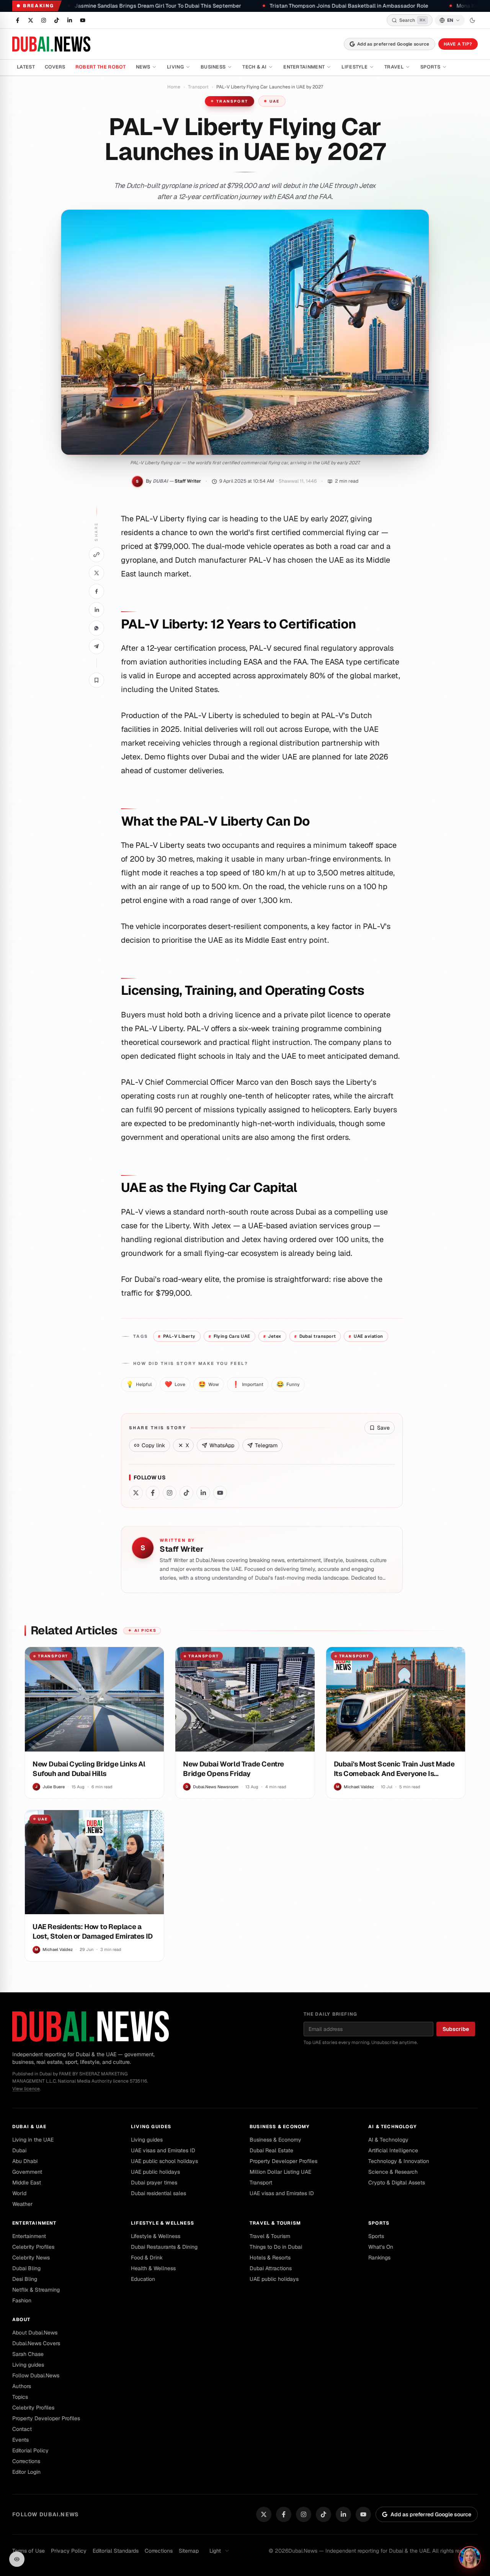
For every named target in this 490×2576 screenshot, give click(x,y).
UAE (275, 101)
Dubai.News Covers (36, 2343)
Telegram (266, 1445)
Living (175, 67)
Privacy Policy (69, 2551)
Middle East (27, 2183)
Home (174, 87)
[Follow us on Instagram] (170, 1493)
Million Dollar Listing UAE (280, 2172)
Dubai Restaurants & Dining (164, 2247)
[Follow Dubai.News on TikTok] (57, 20)
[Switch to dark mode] (472, 20)
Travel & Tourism (275, 2223)
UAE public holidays (155, 2172)
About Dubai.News (35, 2333)
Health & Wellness (153, 2268)
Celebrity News (31, 2258)
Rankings (379, 2258)
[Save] (96, 680)
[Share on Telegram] (96, 646)
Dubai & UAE (29, 2127)
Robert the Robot (101, 67)
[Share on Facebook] (96, 591)
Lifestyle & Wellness (163, 2223)
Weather (22, 2204)
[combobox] (220, 2551)
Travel (394, 67)
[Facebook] (284, 2514)
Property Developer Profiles (283, 2161)
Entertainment (304, 67)
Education (143, 2279)
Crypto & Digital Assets (397, 2183)
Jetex (272, 1336)
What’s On (381, 2247)
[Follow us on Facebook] (153, 1493)
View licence (26, 2089)
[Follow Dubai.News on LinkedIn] (70, 20)
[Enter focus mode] (17, 2559)
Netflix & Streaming (36, 2290)
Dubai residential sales (158, 2193)
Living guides (151, 2127)
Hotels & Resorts (270, 2258)
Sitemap (189, 2551)
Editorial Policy (30, 2450)
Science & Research (393, 2172)
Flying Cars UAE (229, 1336)
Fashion (22, 2300)
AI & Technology (393, 2127)
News (143, 67)
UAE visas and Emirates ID (163, 2150)
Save (383, 1428)
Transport (198, 87)
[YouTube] (363, 2514)
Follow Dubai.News (36, 2375)
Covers (55, 67)
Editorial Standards (116, 2551)
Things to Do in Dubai (276, 2247)
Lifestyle (354, 67)
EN (450, 20)
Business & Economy (280, 2127)
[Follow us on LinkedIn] (203, 1493)
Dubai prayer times (154, 2183)
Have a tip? (458, 44)
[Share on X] (96, 573)
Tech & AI (254, 67)
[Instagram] (304, 2514)
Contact (22, 2429)
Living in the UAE (33, 2140)
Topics (20, 2397)
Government (27, 2172)
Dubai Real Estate (271, 2150)
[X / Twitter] (264, 2514)
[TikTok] (323, 2514)
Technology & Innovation (399, 2161)
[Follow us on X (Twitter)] (136, 1493)
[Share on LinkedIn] (96, 610)
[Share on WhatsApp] (96, 628)
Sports (430, 67)
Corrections (26, 2461)
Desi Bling (25, 2279)
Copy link (153, 1445)
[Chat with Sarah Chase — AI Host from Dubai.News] (470, 2557)
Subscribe (456, 2029)
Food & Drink (147, 2258)
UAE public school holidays (164, 2161)
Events (20, 2440)
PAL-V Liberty (177, 1336)
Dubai (19, 2150)
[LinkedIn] (343, 2514)
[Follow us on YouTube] (220, 1493)
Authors (22, 2386)
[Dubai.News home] (51, 44)
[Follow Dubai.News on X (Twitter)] (31, 20)
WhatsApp (222, 1445)
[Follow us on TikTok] (186, 1493)
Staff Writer (188, 481)
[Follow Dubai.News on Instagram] (44, 20)
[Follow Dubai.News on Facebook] (18, 20)
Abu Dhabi (25, 2161)
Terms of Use (29, 2551)
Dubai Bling (26, 2268)
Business (213, 67)
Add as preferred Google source (393, 44)
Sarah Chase (28, 2354)
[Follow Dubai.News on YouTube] (83, 20)
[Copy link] (96, 555)
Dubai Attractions (271, 2268)
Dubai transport (315, 1336)
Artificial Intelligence (393, 2150)
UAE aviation (366, 1336)
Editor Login (26, 2472)
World (19, 2193)
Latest (26, 67)
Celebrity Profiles (33, 2247)
